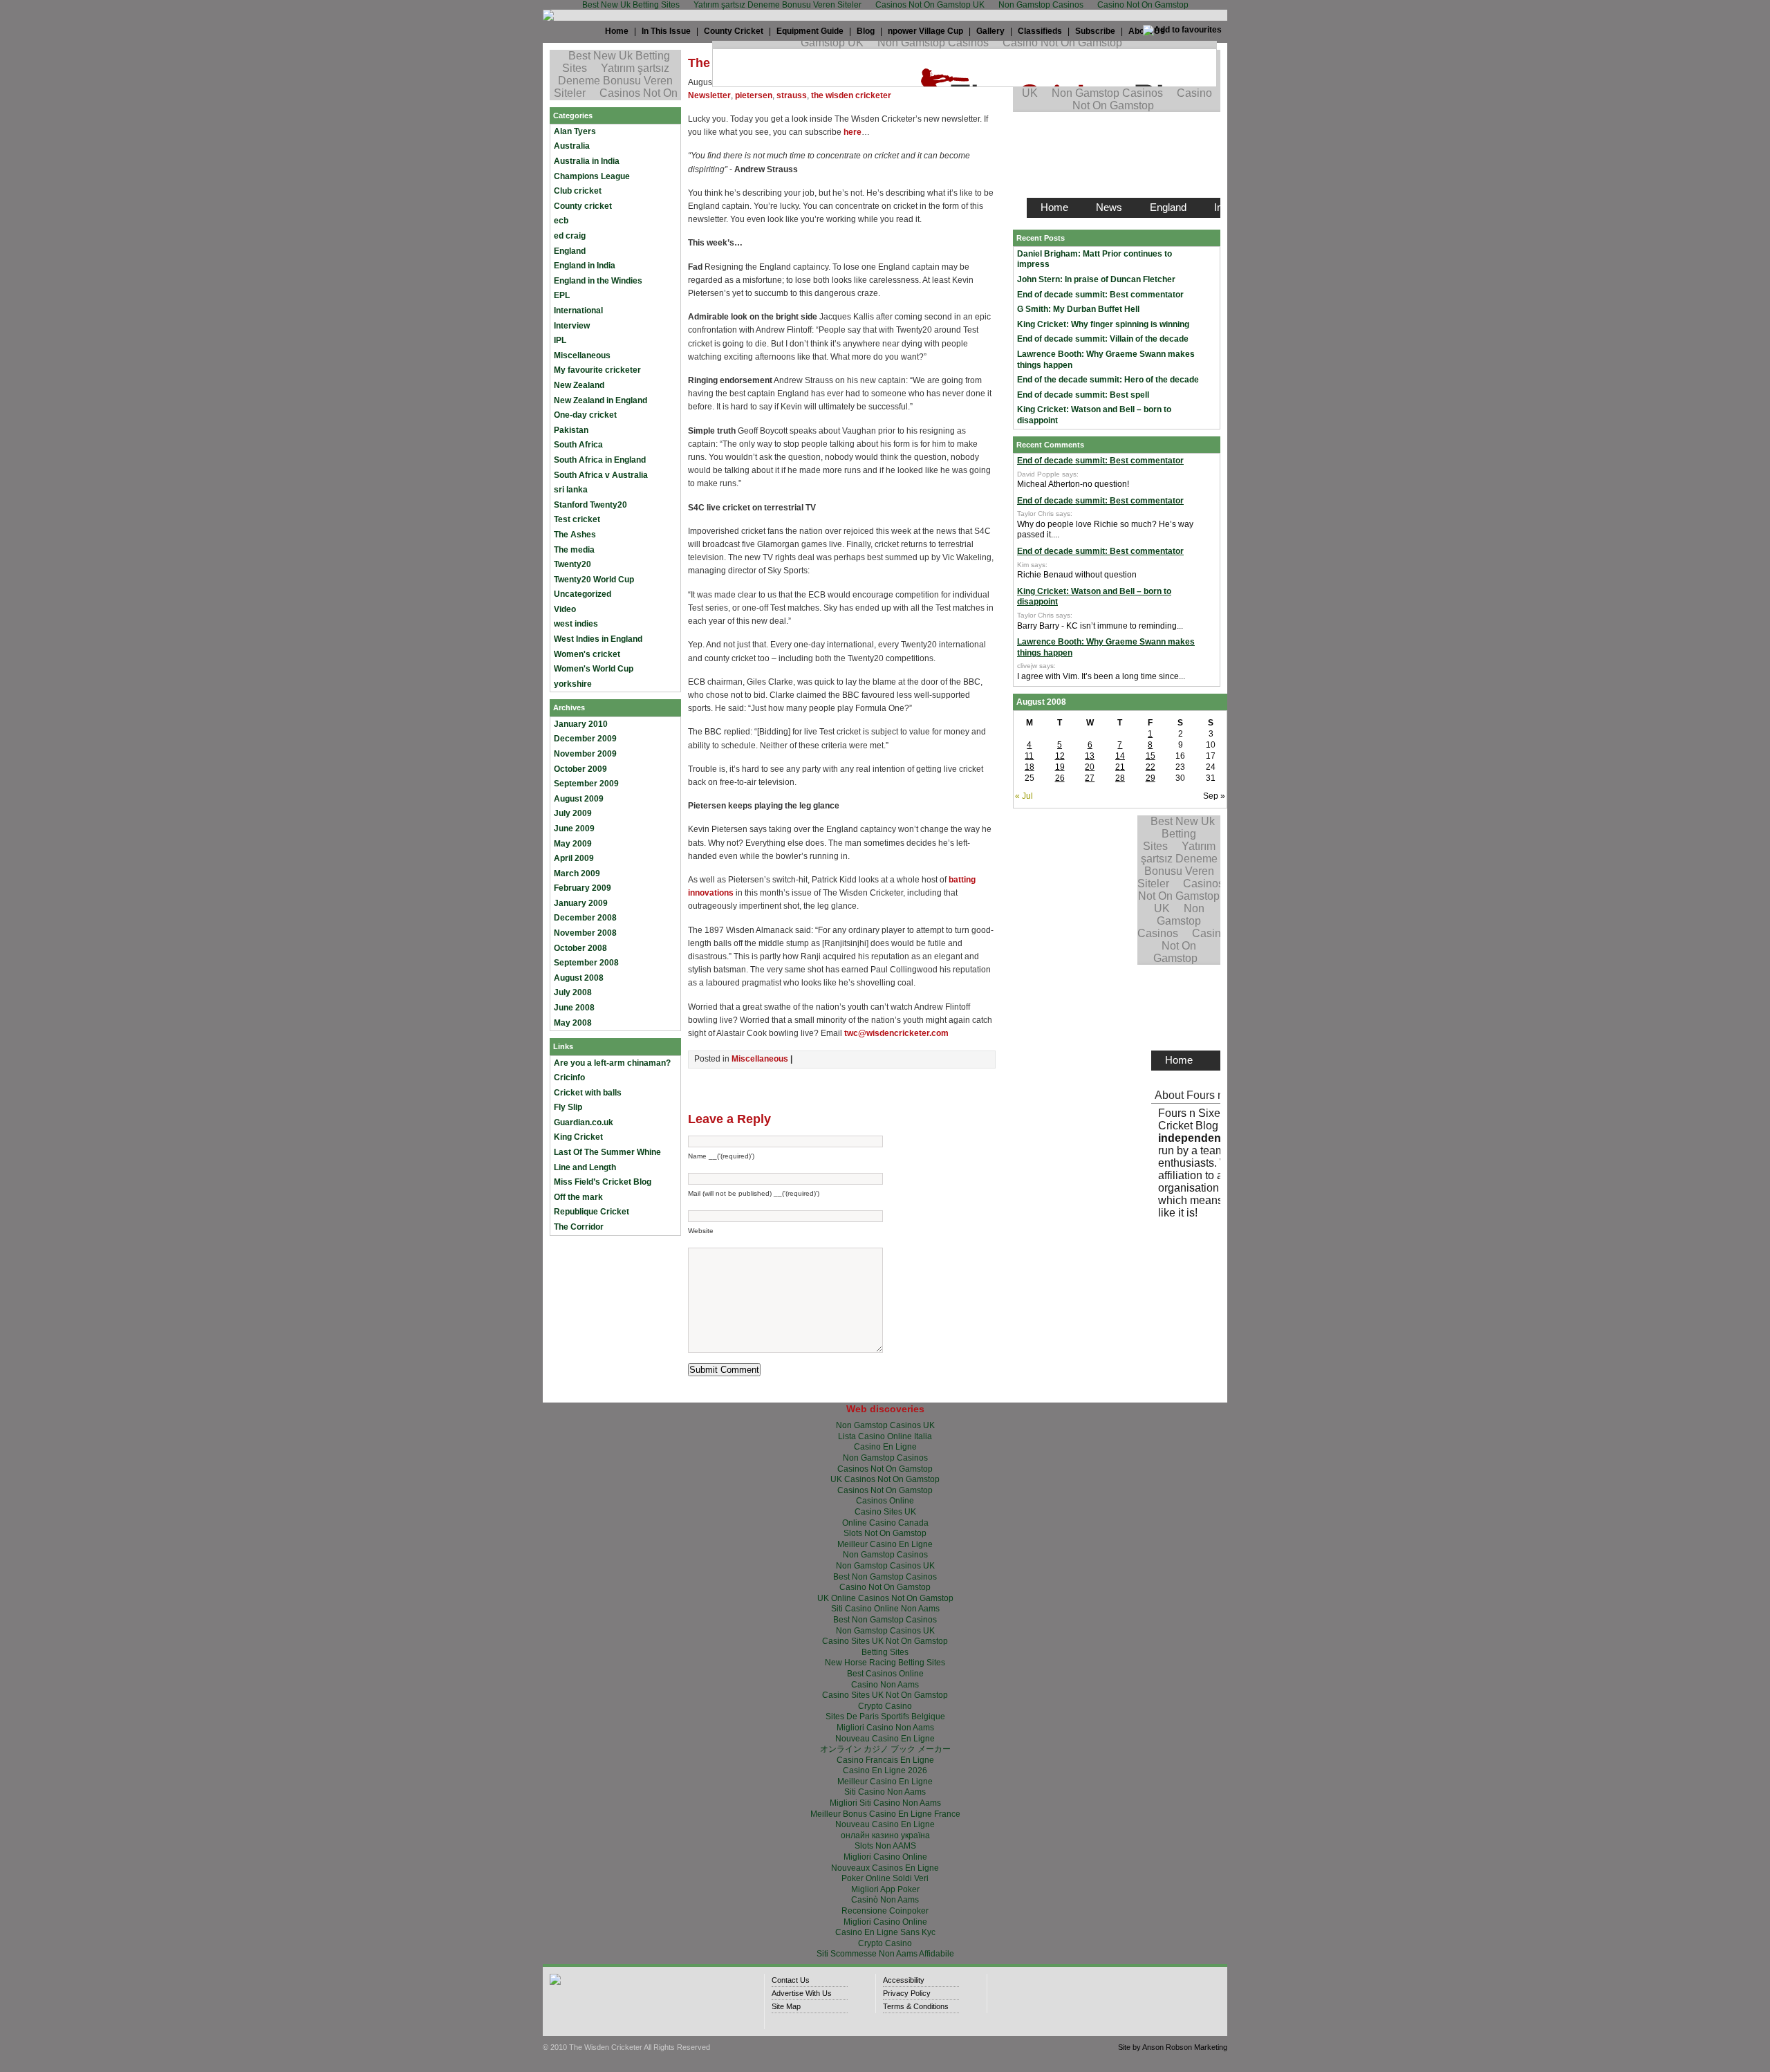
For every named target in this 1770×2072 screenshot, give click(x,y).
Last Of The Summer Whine (607, 1152)
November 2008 (585, 933)
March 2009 (577, 873)
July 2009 (573, 813)
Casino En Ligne (885, 1447)
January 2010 (581, 724)
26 (1060, 778)
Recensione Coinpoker (885, 1911)
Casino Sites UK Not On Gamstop (885, 1641)
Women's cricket (587, 654)
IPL (560, 340)
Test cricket (577, 519)
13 (1090, 756)
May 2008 (573, 1023)
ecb (561, 221)
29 (1150, 778)
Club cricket (578, 191)
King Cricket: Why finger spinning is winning (1103, 324)
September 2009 (586, 784)
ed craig (570, 236)
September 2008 (586, 963)
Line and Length (585, 1167)
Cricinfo (569, 1077)
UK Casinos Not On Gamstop (885, 1479)
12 (1060, 756)
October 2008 (580, 948)
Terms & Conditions (916, 2006)
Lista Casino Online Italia (885, 1436)
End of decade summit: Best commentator (1100, 295)
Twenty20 (572, 564)
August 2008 (579, 978)
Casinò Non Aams (885, 1900)
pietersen (754, 95)
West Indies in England (598, 639)
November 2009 (585, 754)
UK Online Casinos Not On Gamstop (885, 1598)
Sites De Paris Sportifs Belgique (885, 1717)
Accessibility (904, 1980)
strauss (792, 95)
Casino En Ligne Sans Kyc (885, 1932)
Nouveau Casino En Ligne (885, 1739)
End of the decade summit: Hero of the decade (1108, 380)
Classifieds (1040, 31)
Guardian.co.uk (584, 1122)
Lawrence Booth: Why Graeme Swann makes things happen (1106, 360)
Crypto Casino (885, 1706)
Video (565, 609)
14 (1120, 756)
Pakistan (571, 430)
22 (1150, 767)
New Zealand (579, 385)
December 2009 (585, 739)
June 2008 (574, 1008)
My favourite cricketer (597, 370)
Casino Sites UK (885, 1512)
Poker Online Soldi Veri (885, 1878)
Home (617, 31)
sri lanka (571, 490)
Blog (866, 31)
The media (574, 550)
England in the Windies (598, 281)
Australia (572, 146)
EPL (562, 295)
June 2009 (574, 829)
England (570, 251)
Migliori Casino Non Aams (885, 1728)
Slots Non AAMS (885, 1846)
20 (1090, 767)
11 (1029, 756)
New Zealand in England (600, 400)
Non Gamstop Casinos (885, 1458)
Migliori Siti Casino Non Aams (885, 1803)
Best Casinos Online (885, 1674)
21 (1120, 767)
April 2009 (574, 858)
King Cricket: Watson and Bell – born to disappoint (1094, 415)
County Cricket (734, 31)
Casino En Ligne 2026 (885, 1770)
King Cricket (578, 1137)
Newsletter (709, 95)
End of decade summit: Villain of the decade (1103, 339)
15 (1150, 756)
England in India (585, 266)
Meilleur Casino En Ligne (885, 1544)
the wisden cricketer (851, 95)
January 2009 (581, 903)
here (853, 132)
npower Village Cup (925, 31)
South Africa (578, 445)
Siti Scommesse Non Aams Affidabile (885, 1954)
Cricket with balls (588, 1093)
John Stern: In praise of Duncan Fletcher (1096, 279)
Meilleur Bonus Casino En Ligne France (885, 1814)
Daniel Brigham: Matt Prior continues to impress (1094, 259)
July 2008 (573, 992)
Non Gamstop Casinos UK (885, 1425)
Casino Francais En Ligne (885, 1760)
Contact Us (791, 1980)
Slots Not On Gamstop (885, 1533)
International (578, 311)
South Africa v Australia (601, 475)
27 (1090, 778)
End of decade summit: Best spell (1083, 395)
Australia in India (587, 161)
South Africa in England (600, 460)
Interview (572, 326)
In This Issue (666, 31)
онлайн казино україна (885, 1835)
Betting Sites (885, 1652)
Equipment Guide (810, 31)
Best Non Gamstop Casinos (885, 1577)
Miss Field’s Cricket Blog (603, 1182)
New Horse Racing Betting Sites (885, 1663)
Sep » (1214, 796)
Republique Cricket (591, 1212)
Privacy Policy (907, 1993)
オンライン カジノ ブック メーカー (885, 1749)
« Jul (1024, 796)
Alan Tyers (575, 131)
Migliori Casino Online (885, 1857)
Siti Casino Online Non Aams (885, 1609)
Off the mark (578, 1197)
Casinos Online (885, 1501)
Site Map (786, 2006)
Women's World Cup (594, 669)
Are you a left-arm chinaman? (612, 1063)
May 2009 (573, 844)
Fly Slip (568, 1107)
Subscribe (1095, 31)
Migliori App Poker (885, 1889)
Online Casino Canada (885, 1523)
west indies (576, 624)
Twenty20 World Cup (594, 580)
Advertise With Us (802, 1993)
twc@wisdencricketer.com (896, 1033)
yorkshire (573, 684)
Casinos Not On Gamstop (885, 1469)
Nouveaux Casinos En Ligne (885, 1868)
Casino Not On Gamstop (885, 1587)
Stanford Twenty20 (590, 505)
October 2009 (580, 769)
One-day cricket (585, 415)
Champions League (592, 176)
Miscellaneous (582, 355)
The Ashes (575, 535)
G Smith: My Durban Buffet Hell (1078, 309)
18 (1030, 767)
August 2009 (579, 799)
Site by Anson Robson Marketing (1173, 2047)
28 (1120, 778)
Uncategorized (583, 594)
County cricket (583, 206)
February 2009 (583, 888)
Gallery (990, 31)
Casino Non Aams (885, 1685)
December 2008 (585, 918)
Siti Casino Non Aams (885, 1792)
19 (1060, 767)
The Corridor (579, 1227)
